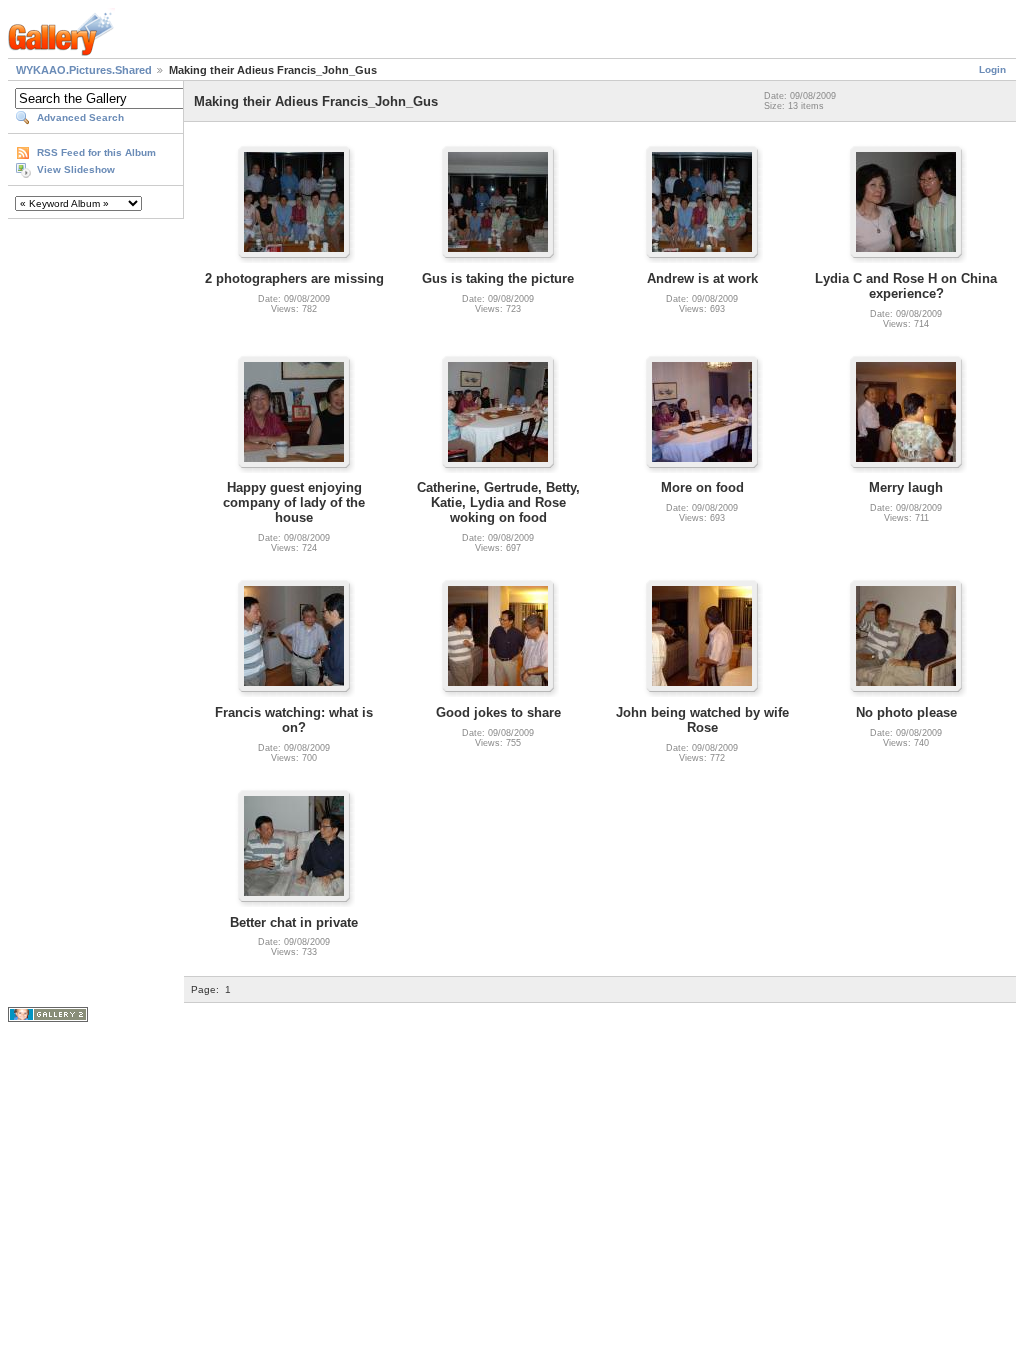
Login (992, 69)
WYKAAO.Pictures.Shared (84, 70)
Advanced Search (80, 117)
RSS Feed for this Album (96, 152)
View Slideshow (76, 169)
